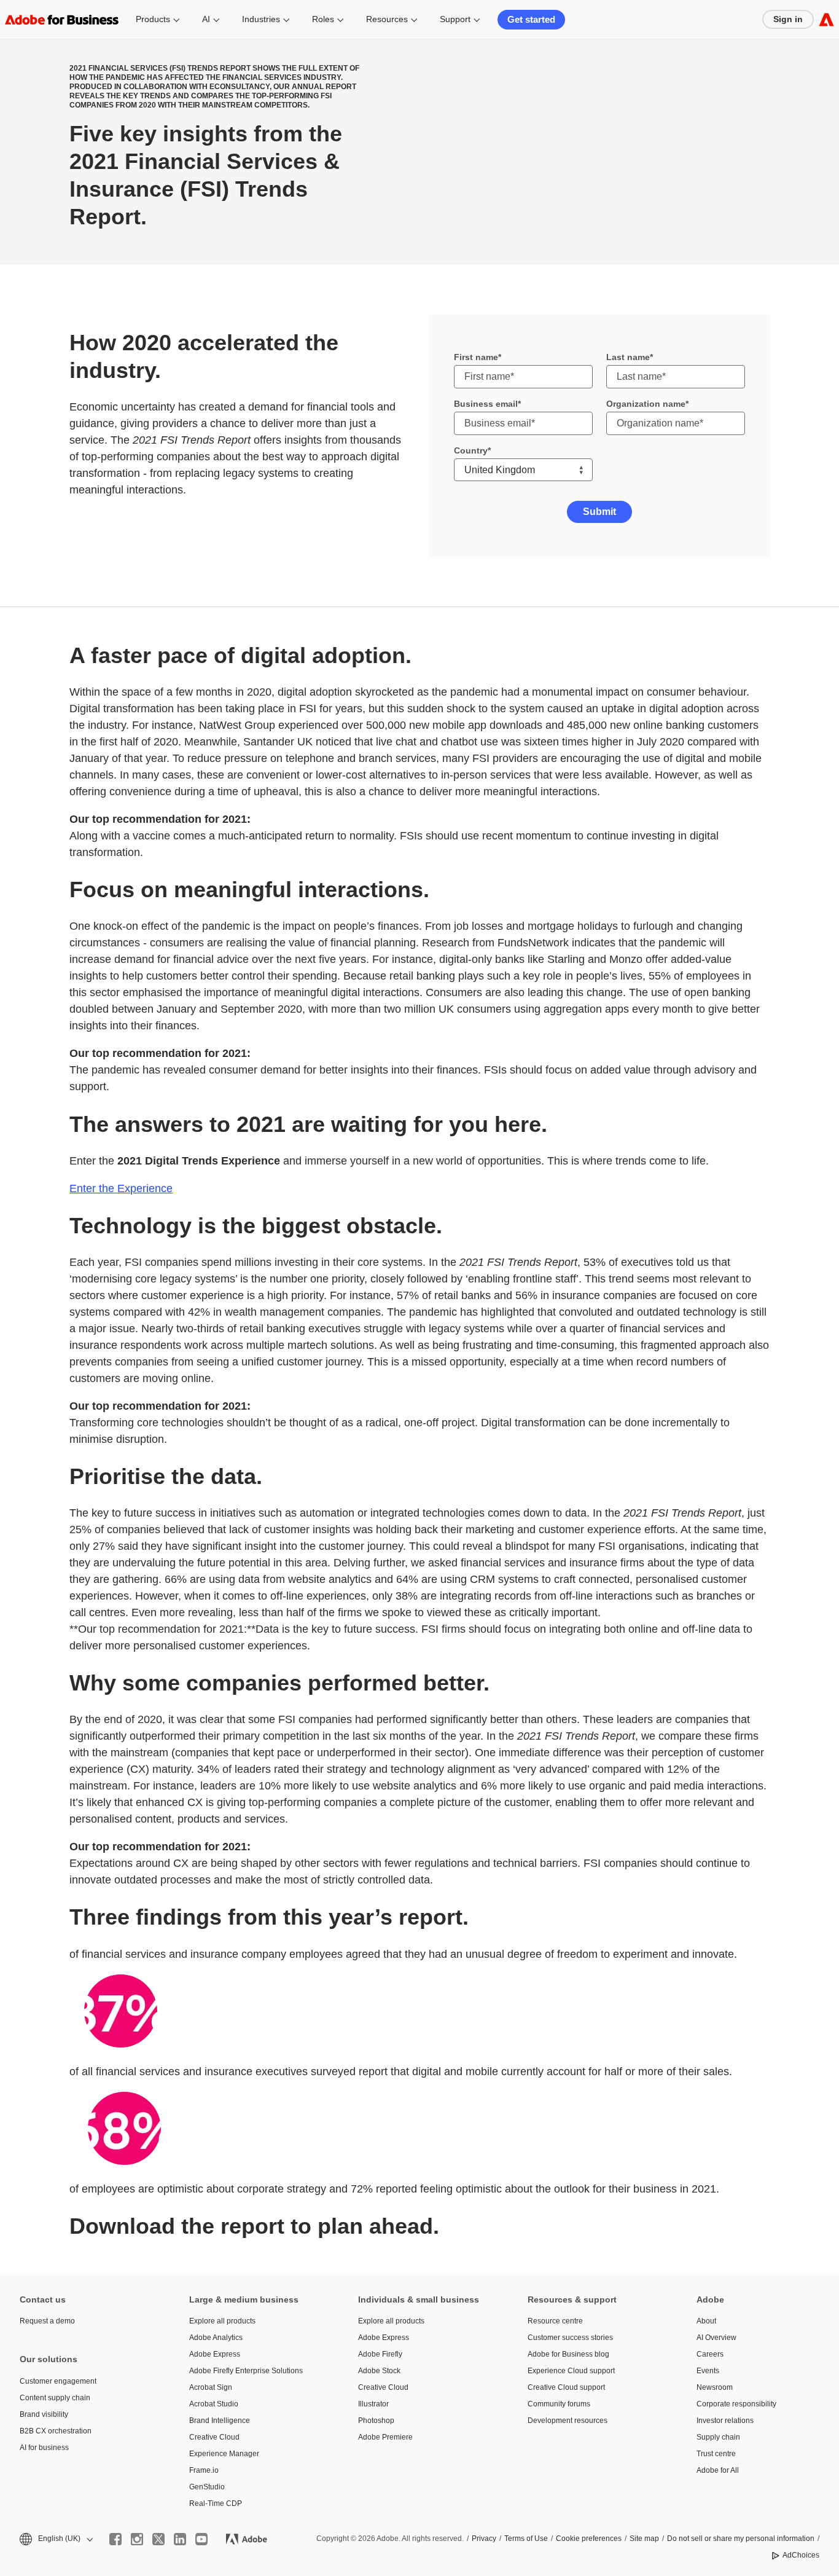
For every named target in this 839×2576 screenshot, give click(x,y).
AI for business (44, 2448)
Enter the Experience (121, 1188)
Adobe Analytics (216, 2338)
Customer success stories (570, 2338)
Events (708, 2371)
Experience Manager (224, 2454)
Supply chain (718, 2437)
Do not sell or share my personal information (741, 2539)
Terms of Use (526, 2539)
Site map (644, 2539)
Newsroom (715, 2387)
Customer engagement (58, 2381)
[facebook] (115, 2539)
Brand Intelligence (220, 2421)
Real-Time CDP (216, 2503)
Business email (486, 404)
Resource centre (555, 2321)
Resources (387, 19)
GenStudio (207, 2487)
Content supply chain (55, 2398)
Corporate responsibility (736, 2404)
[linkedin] (180, 2539)
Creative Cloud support (566, 2387)
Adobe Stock (379, 2371)
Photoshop (376, 2421)
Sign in (788, 19)
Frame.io (204, 2470)
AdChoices (801, 2555)
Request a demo (47, 2321)
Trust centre (716, 2454)
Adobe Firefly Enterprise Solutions (246, 2371)
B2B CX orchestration (56, 2431)
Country (471, 450)
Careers (710, 2354)
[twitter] (158, 2539)
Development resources (568, 2421)
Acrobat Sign (211, 2387)
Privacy (484, 2539)
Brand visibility (44, 2414)
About (706, 2321)
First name (476, 357)
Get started (531, 19)
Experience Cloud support (571, 2371)
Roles (323, 19)
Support (455, 19)
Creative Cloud (214, 2437)
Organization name (646, 404)
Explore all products (222, 2321)
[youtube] (201, 2539)
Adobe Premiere (385, 2437)
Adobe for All (718, 2470)
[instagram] (137, 2539)
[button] (55, 2539)
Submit (599, 512)
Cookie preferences (589, 2539)
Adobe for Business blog (568, 2354)
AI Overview (716, 2338)
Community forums (559, 2404)
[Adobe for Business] (826, 19)
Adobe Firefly (380, 2354)
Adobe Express (215, 2354)
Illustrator (373, 2404)
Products (153, 19)
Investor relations (725, 2421)
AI (206, 19)
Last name (628, 357)
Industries (261, 19)
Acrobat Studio (214, 2404)
